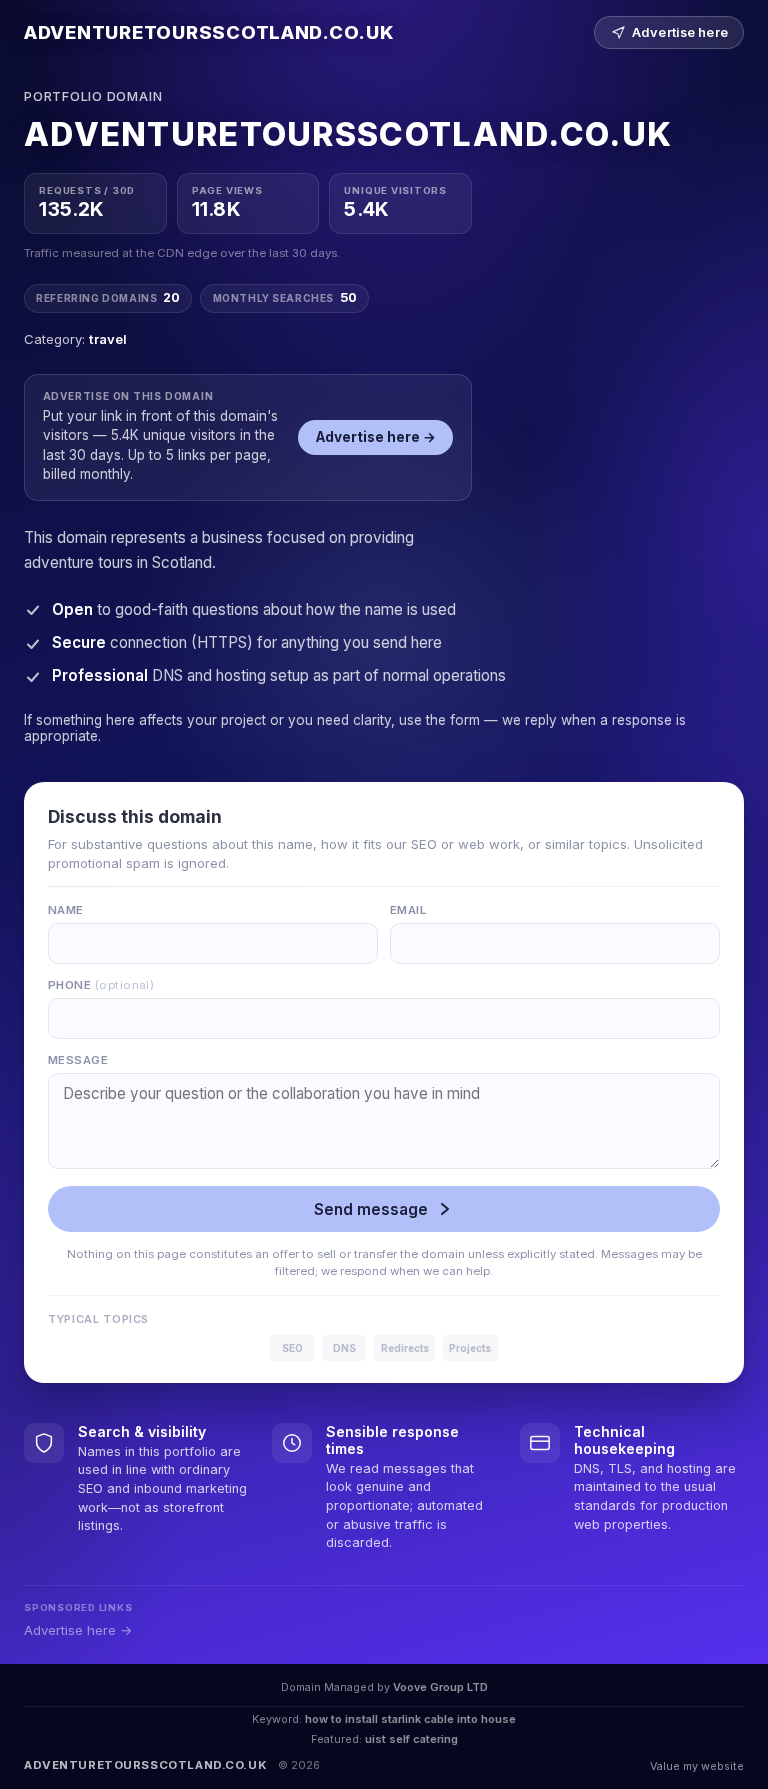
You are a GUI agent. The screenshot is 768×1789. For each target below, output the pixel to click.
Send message (371, 1209)
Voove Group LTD (440, 1687)
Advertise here (680, 32)
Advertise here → (376, 437)
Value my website (697, 1766)
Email (408, 910)
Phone (101, 985)
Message (78, 1060)
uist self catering (411, 1739)
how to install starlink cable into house (410, 1719)
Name (66, 910)
